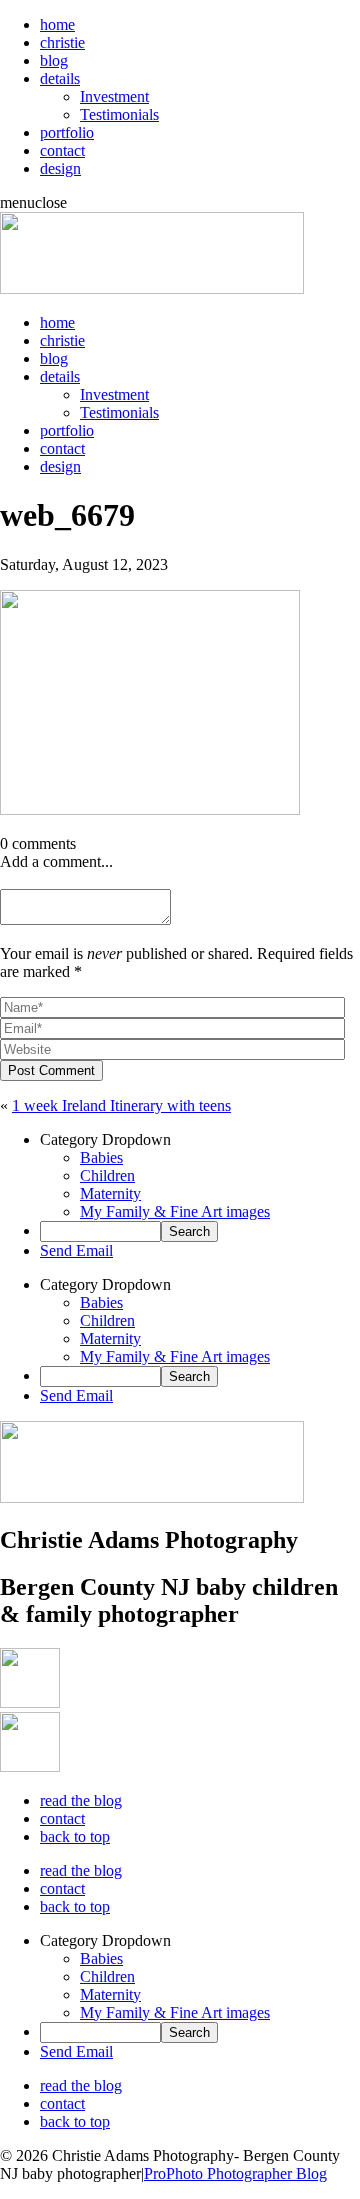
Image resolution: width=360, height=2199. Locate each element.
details (60, 78)
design (60, 168)
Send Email (76, 1250)
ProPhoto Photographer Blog (235, 2173)
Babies (101, 1157)
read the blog (81, 1800)
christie (62, 42)
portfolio (67, 132)
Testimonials (119, 114)
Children (107, 1175)
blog (54, 60)
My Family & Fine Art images (175, 1211)
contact (62, 150)
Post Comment (51, 1070)
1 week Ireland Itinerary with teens (121, 1105)
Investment (114, 96)
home (57, 24)
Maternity (110, 1193)
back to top (75, 1836)
